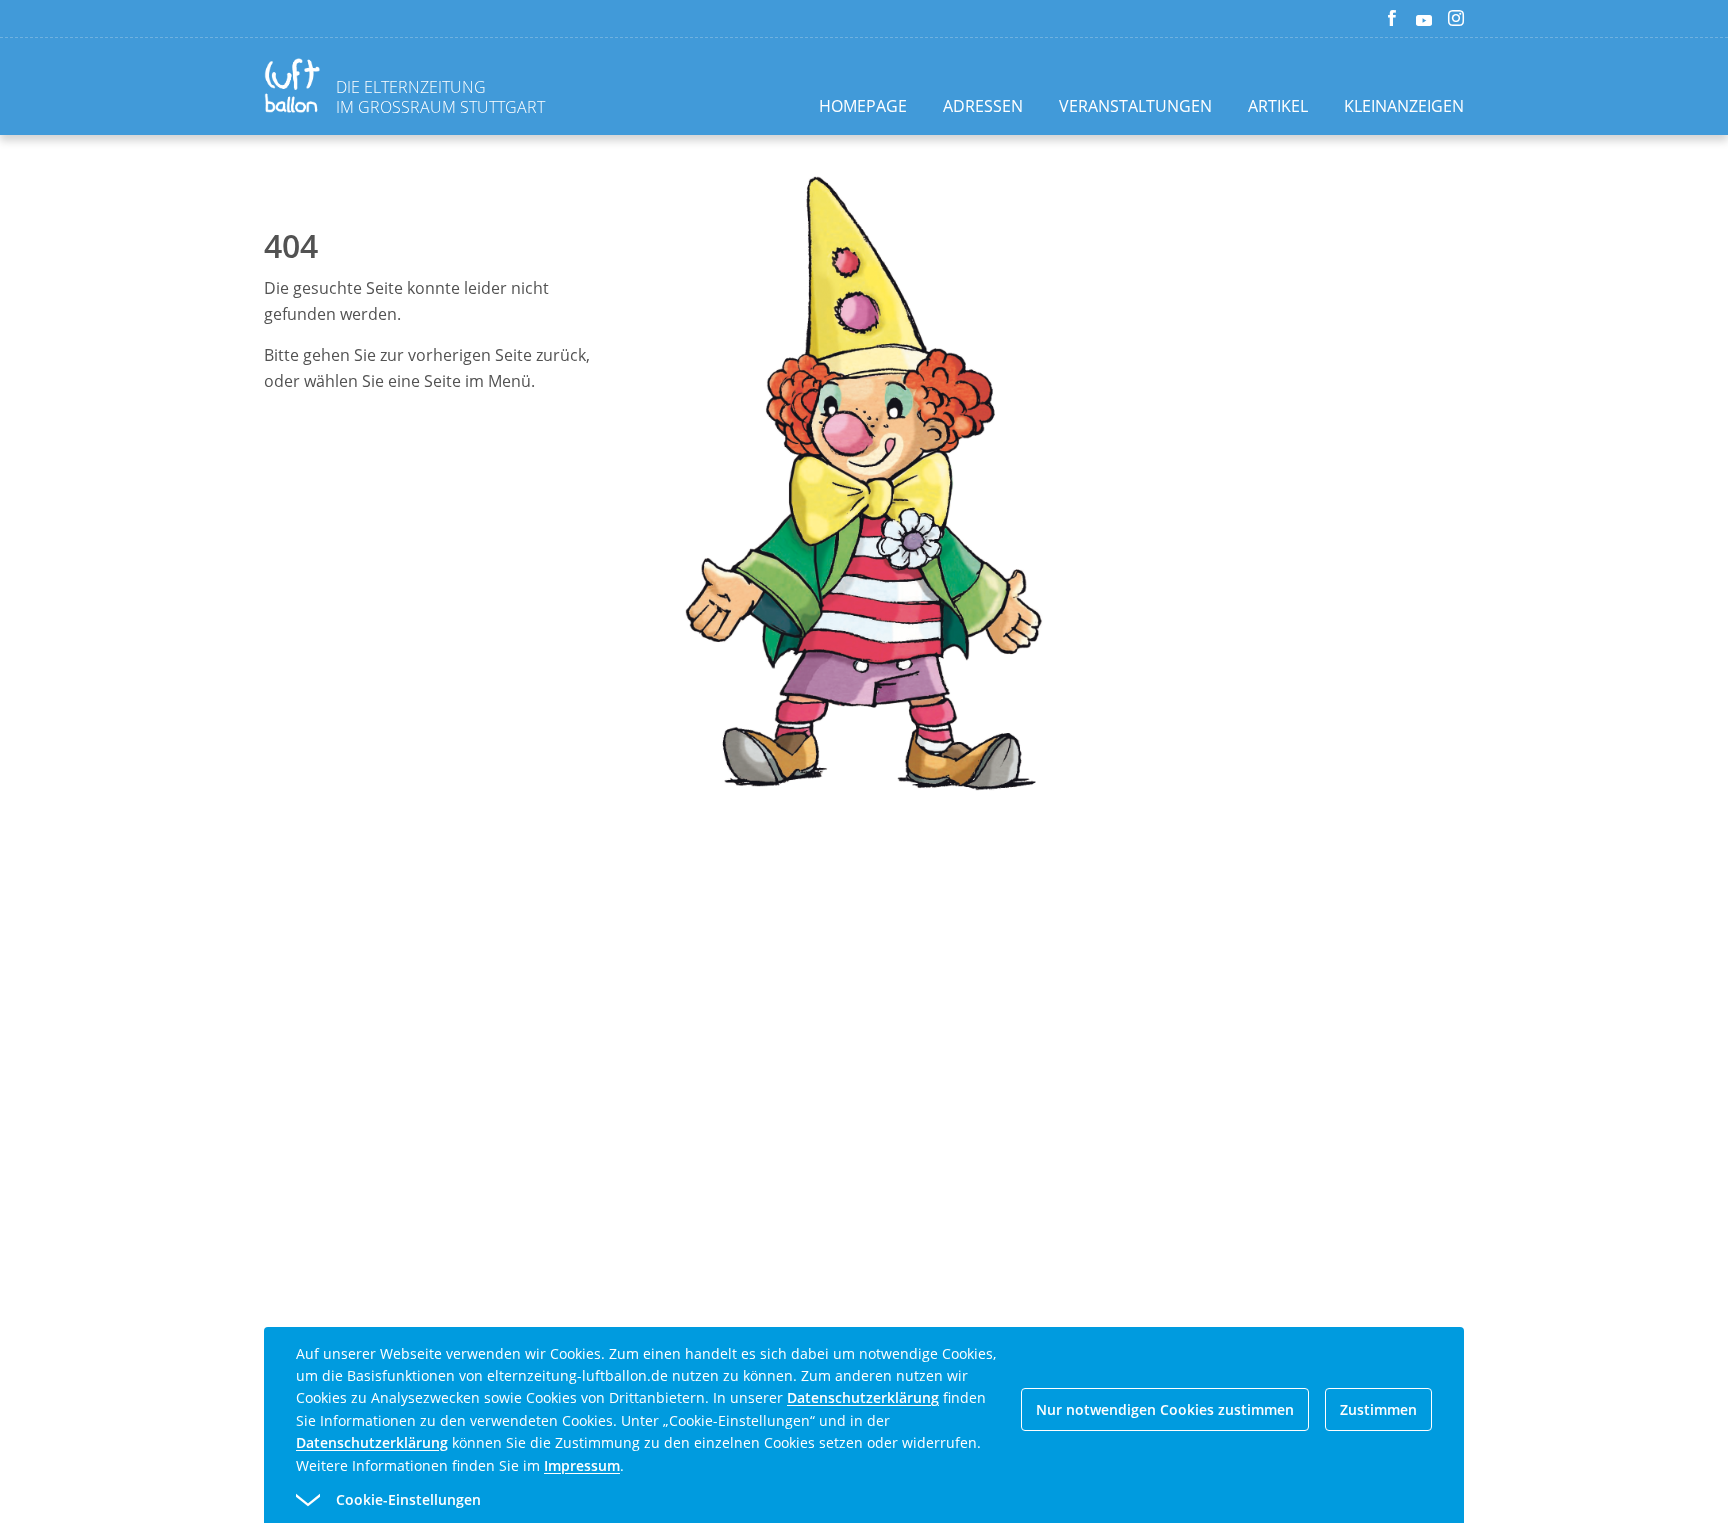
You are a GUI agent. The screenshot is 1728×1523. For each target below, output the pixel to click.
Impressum (582, 1465)
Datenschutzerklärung (863, 1397)
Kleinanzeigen (1404, 106)
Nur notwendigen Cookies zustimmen (1165, 1409)
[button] (828, 1500)
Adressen (983, 106)
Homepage (863, 106)
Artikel (1278, 106)
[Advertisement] (192, 463)
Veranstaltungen (1135, 106)
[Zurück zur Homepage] (296, 88)
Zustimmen (1378, 1409)
